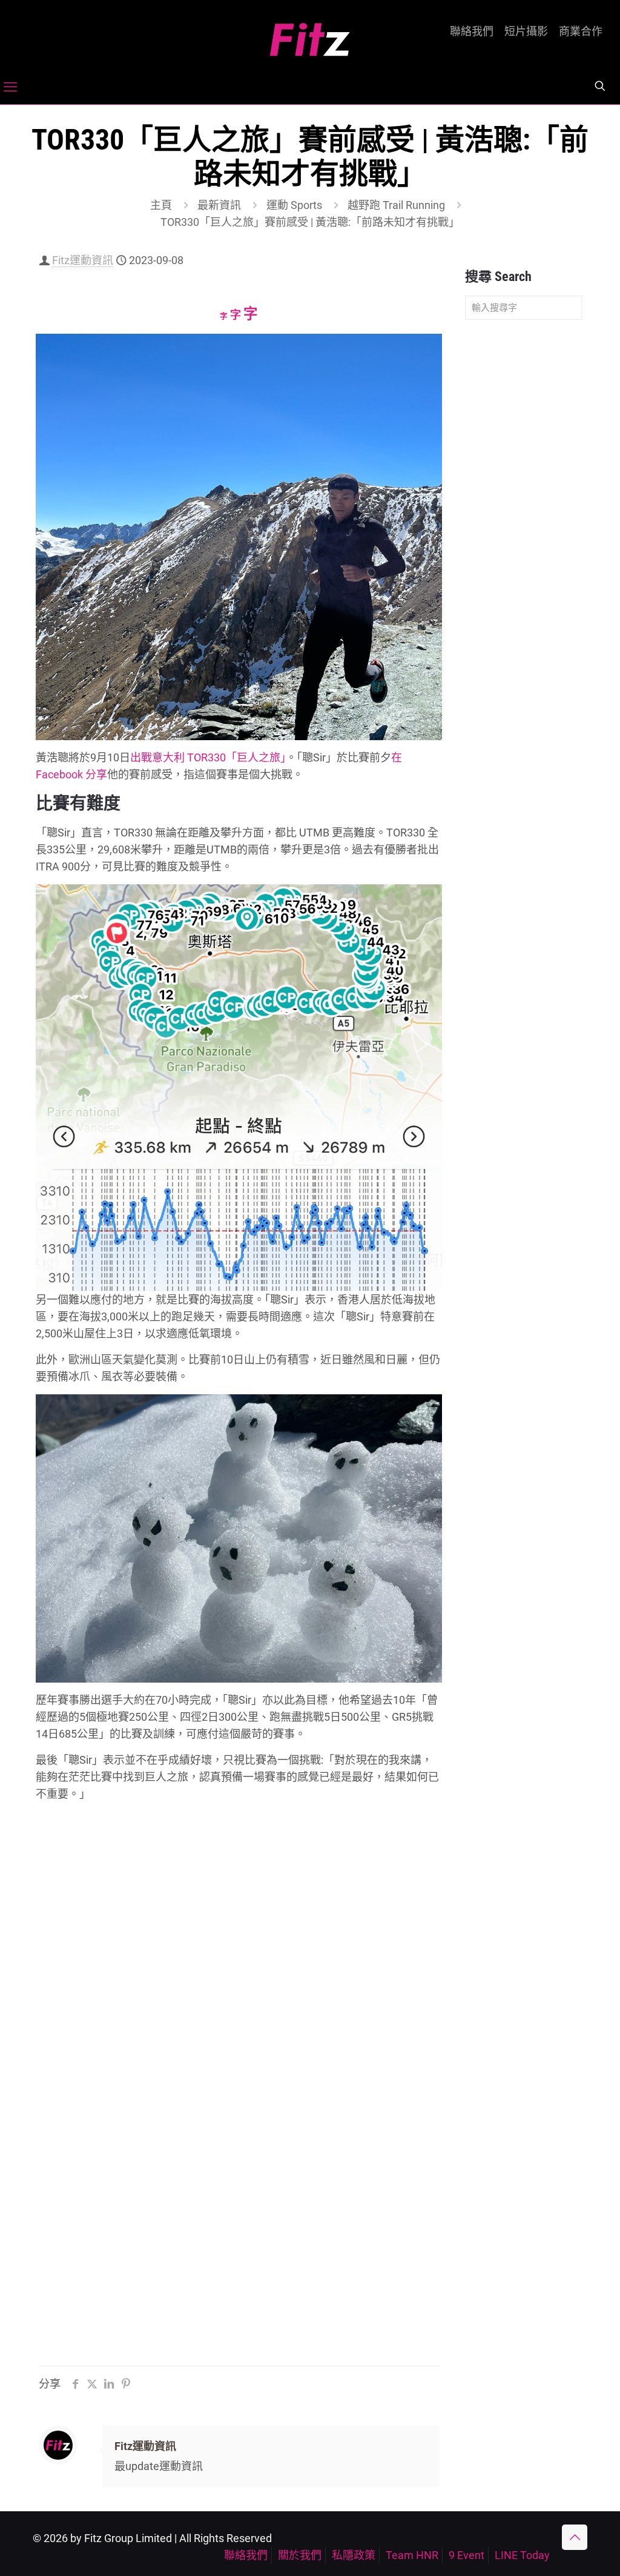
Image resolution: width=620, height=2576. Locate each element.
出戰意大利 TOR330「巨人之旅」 (208, 757)
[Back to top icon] (575, 2537)
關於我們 (300, 2555)
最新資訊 (219, 205)
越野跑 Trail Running (396, 205)
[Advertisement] (524, 520)
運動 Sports (294, 205)
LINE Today (522, 2555)
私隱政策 (354, 2555)
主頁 (161, 205)
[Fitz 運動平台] (310, 35)
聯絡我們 (472, 31)
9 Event (467, 2555)
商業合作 (581, 31)
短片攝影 (526, 31)
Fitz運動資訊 (83, 260)
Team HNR (412, 2555)
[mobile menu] (10, 87)
